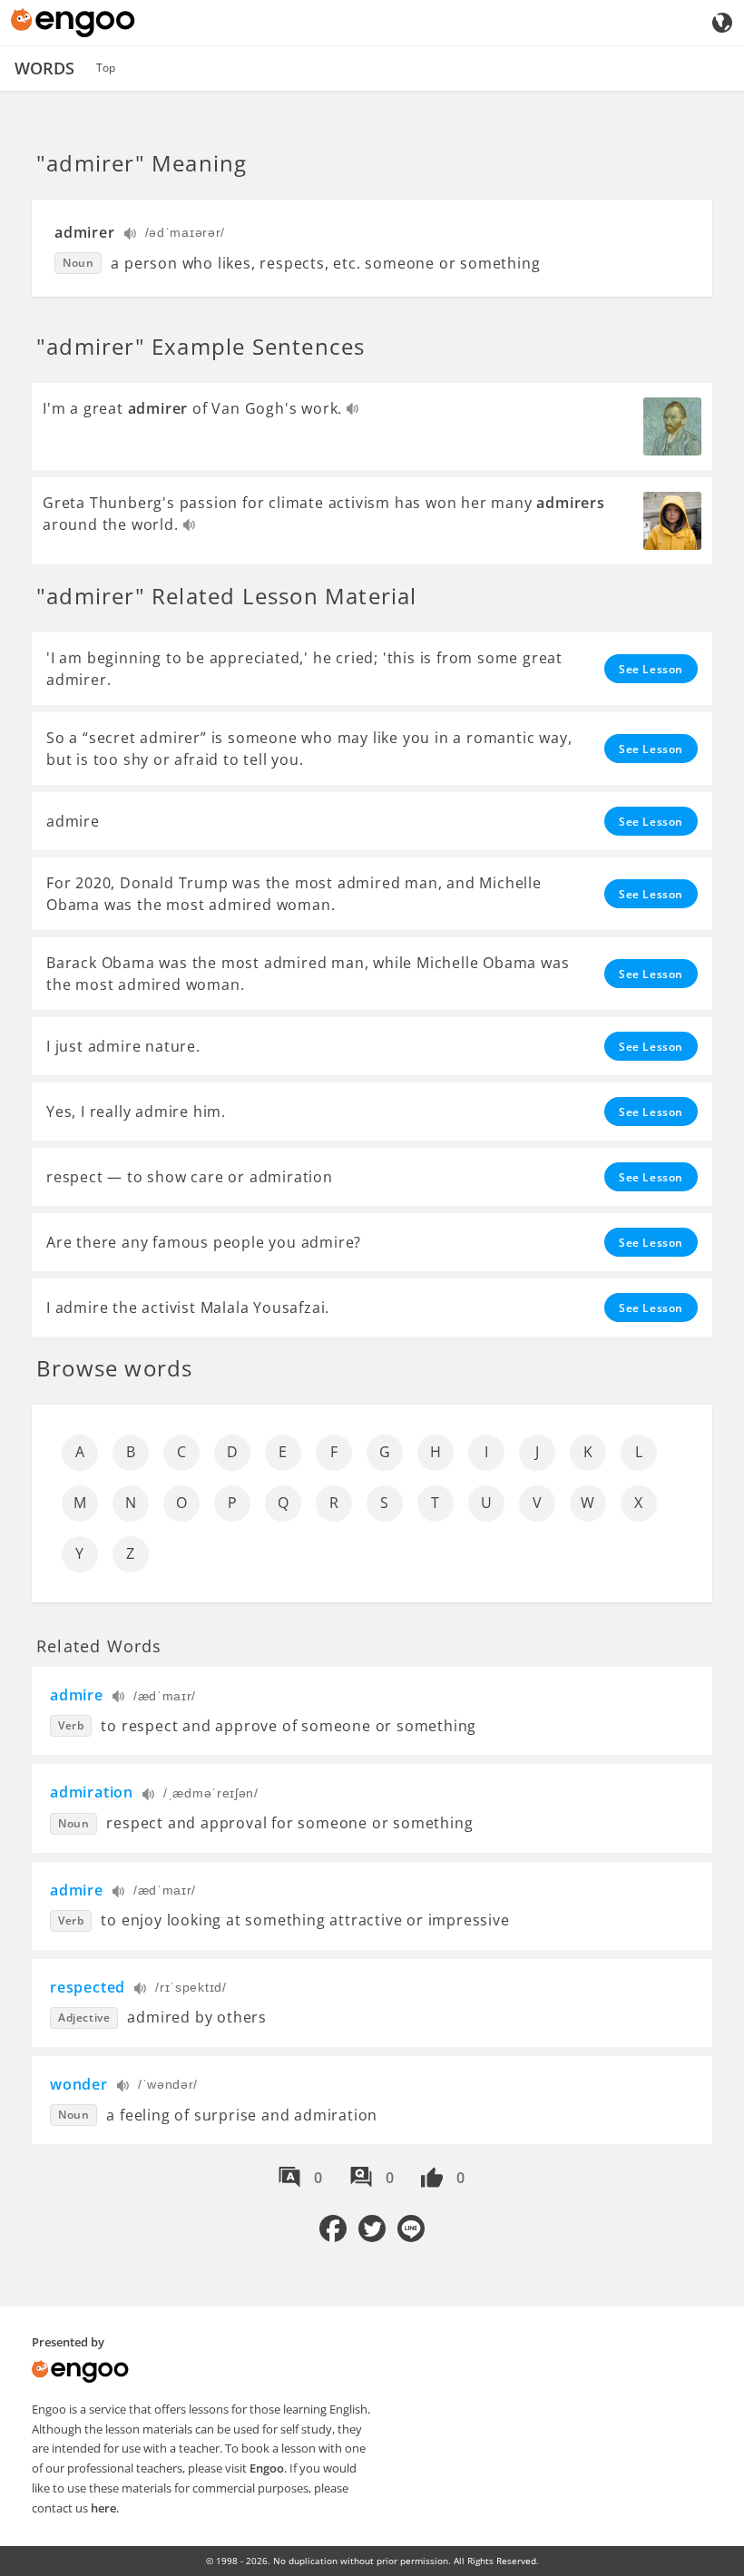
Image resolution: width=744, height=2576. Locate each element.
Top (106, 68)
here (103, 2508)
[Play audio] (131, 235)
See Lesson (651, 669)
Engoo (267, 2468)
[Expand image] (672, 426)
